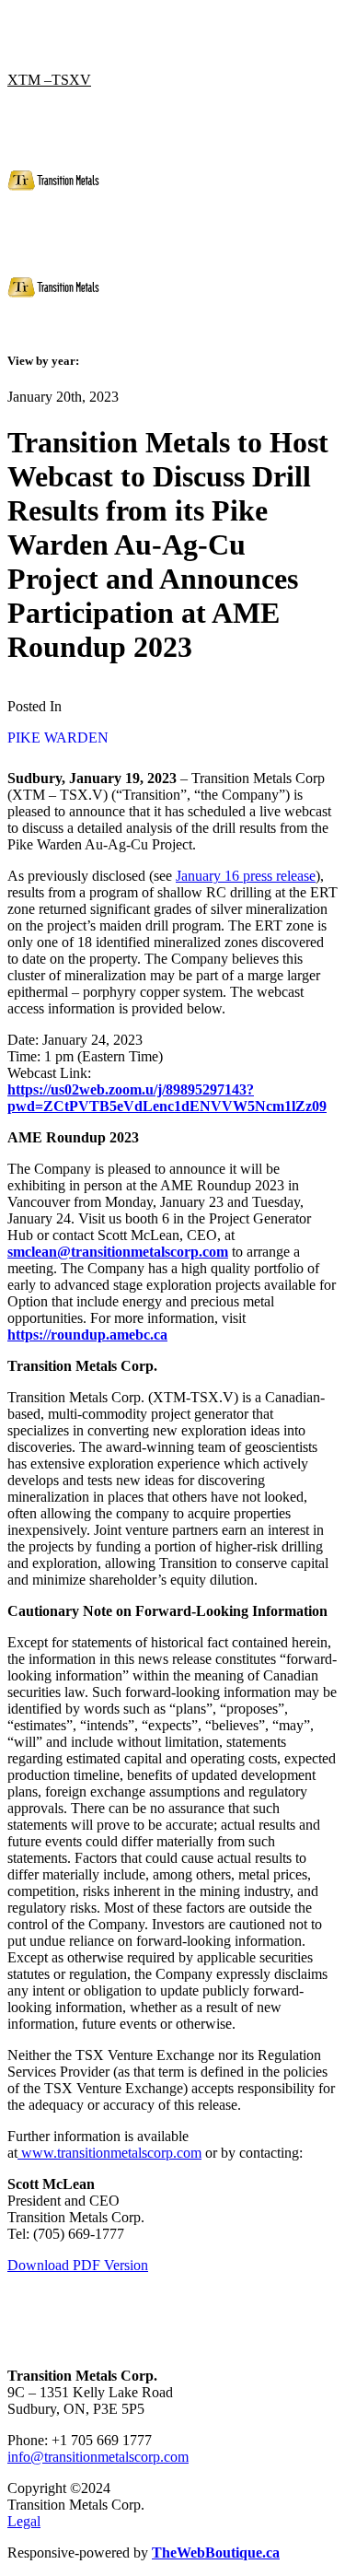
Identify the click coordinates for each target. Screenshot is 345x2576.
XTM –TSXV (49, 80)
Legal (24, 2521)
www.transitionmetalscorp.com (109, 2153)
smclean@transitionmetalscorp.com (118, 1252)
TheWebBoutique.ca (216, 2553)
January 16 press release (246, 876)
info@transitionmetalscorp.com (98, 2457)
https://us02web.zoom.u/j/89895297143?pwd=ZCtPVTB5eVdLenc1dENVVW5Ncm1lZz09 (167, 1098)
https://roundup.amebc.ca (87, 1335)
